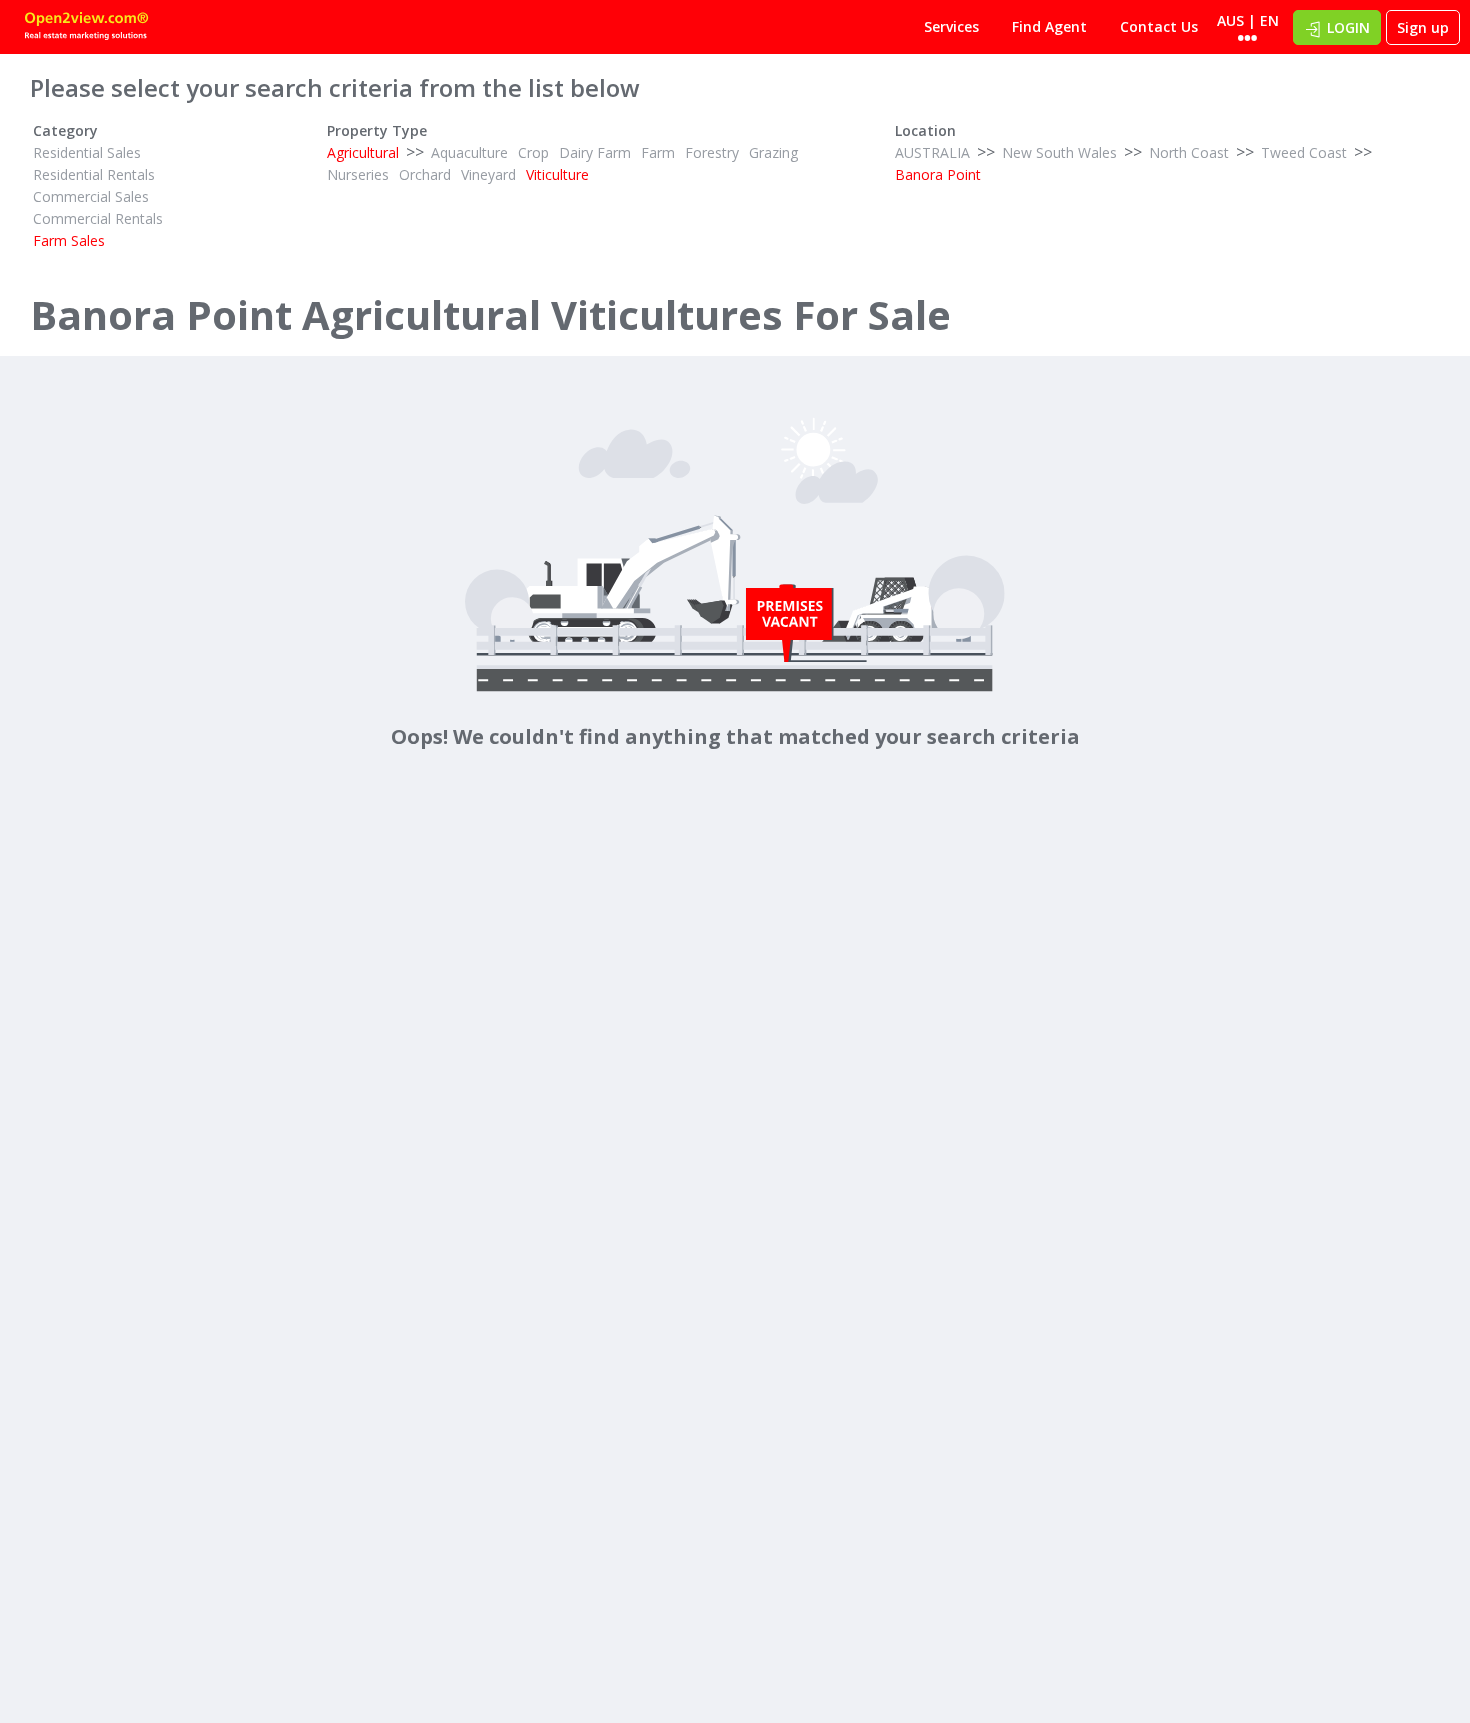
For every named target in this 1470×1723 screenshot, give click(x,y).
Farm (658, 152)
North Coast (1189, 152)
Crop (533, 152)
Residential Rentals (94, 174)
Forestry (712, 152)
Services (951, 26)
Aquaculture (469, 152)
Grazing (773, 152)
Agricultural (363, 152)
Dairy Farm (595, 152)
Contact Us (1159, 26)
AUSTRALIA (932, 152)
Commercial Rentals (98, 218)
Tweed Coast (1304, 152)
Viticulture (557, 174)
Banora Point (938, 174)
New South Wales (1059, 152)
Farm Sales (69, 240)
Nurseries (358, 174)
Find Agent (1049, 26)
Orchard (425, 174)
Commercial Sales (91, 196)
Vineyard (488, 174)
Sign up (1423, 27)
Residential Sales (87, 152)
